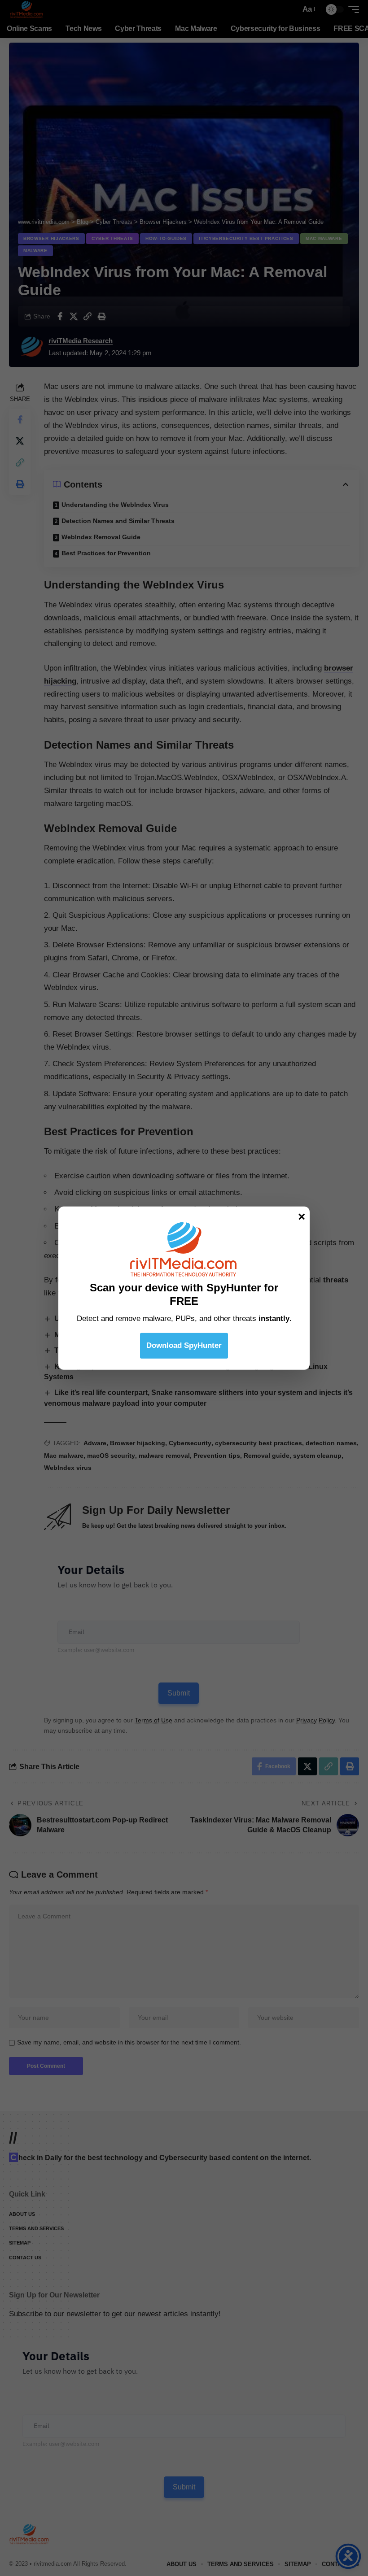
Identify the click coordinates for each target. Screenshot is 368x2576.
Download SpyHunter (184, 1345)
